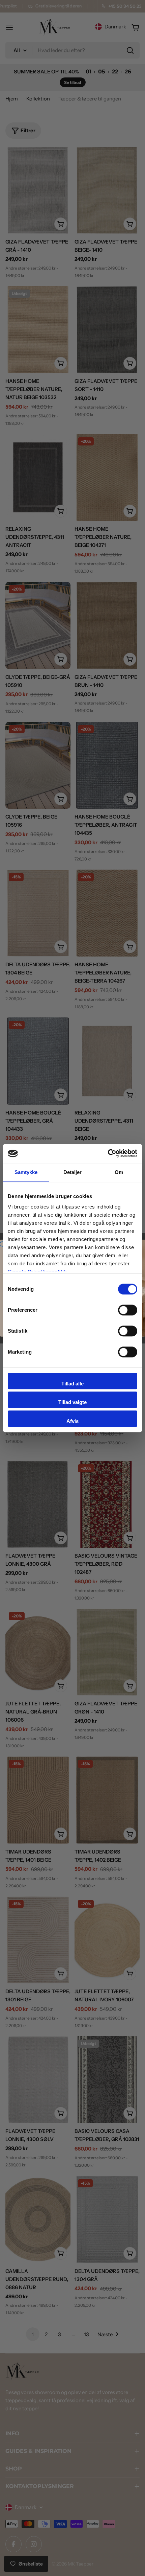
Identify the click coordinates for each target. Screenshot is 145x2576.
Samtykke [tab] (26, 1172)
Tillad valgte (72, 1402)
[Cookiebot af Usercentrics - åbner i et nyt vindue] (108, 1153)
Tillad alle (72, 1384)
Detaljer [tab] (73, 1172)
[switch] (128, 1310)
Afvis (72, 1421)
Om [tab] (119, 1172)
